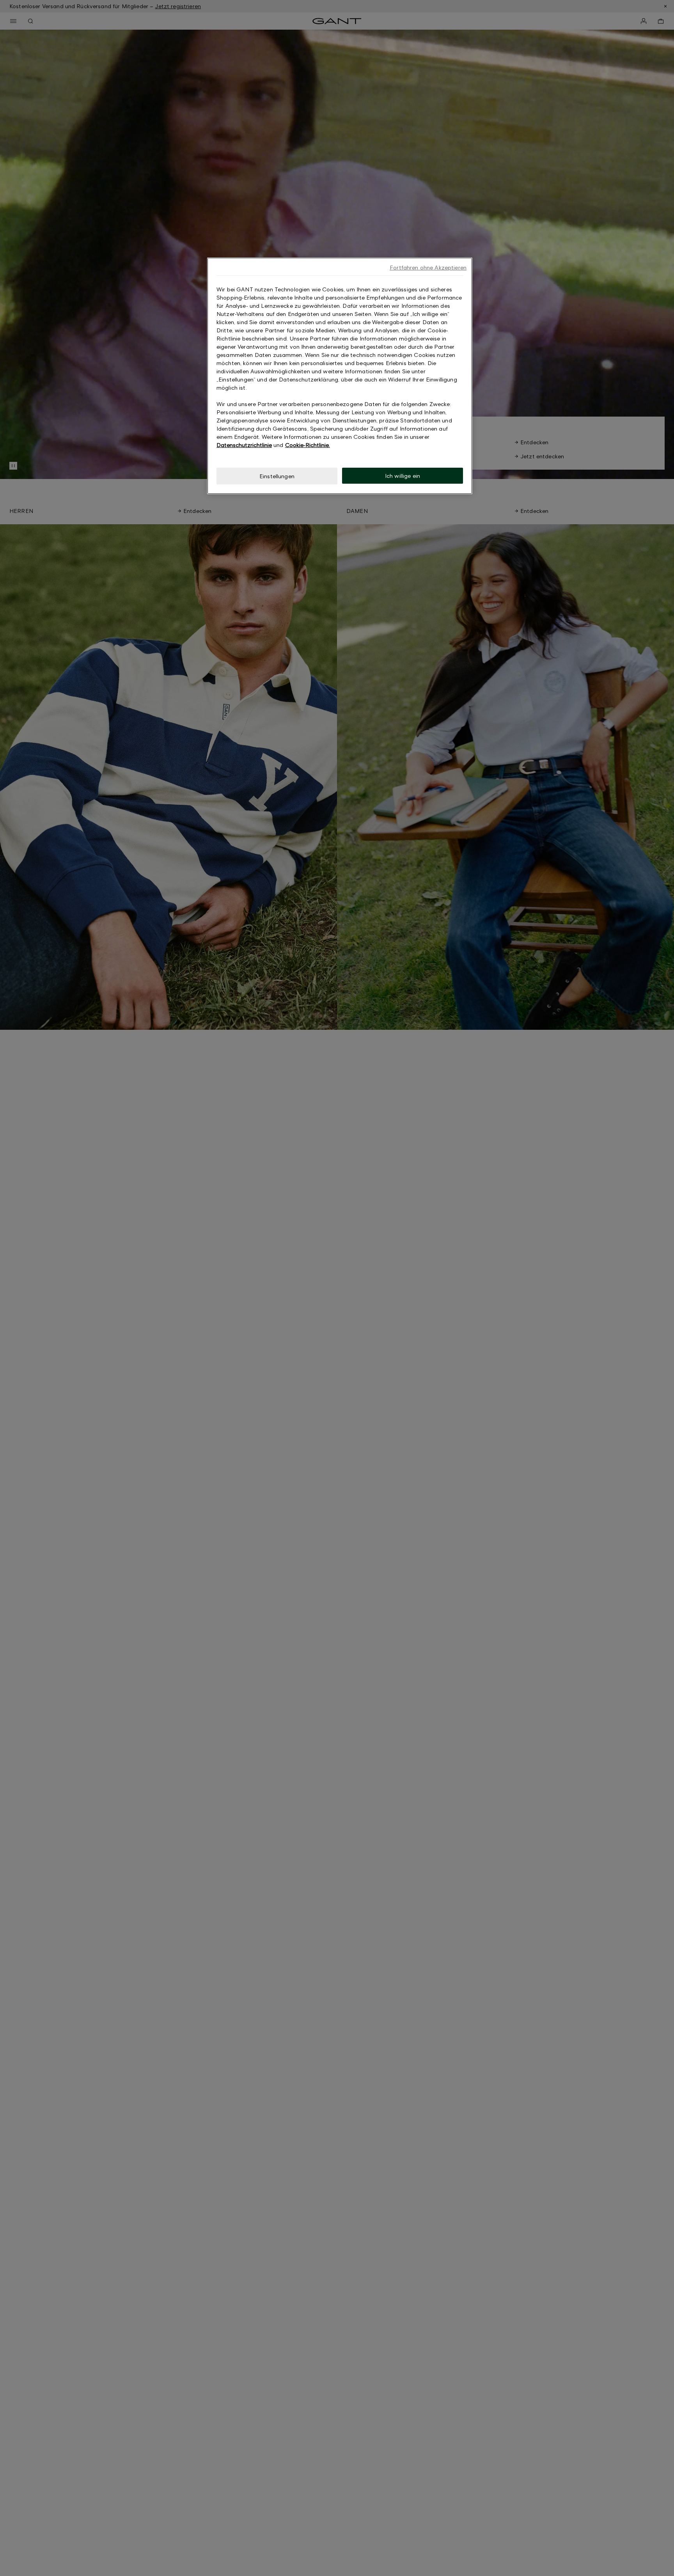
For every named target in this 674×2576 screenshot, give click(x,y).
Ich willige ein (403, 476)
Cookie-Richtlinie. (308, 445)
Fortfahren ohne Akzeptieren (428, 267)
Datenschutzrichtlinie (244, 445)
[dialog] (340, 376)
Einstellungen (277, 476)
